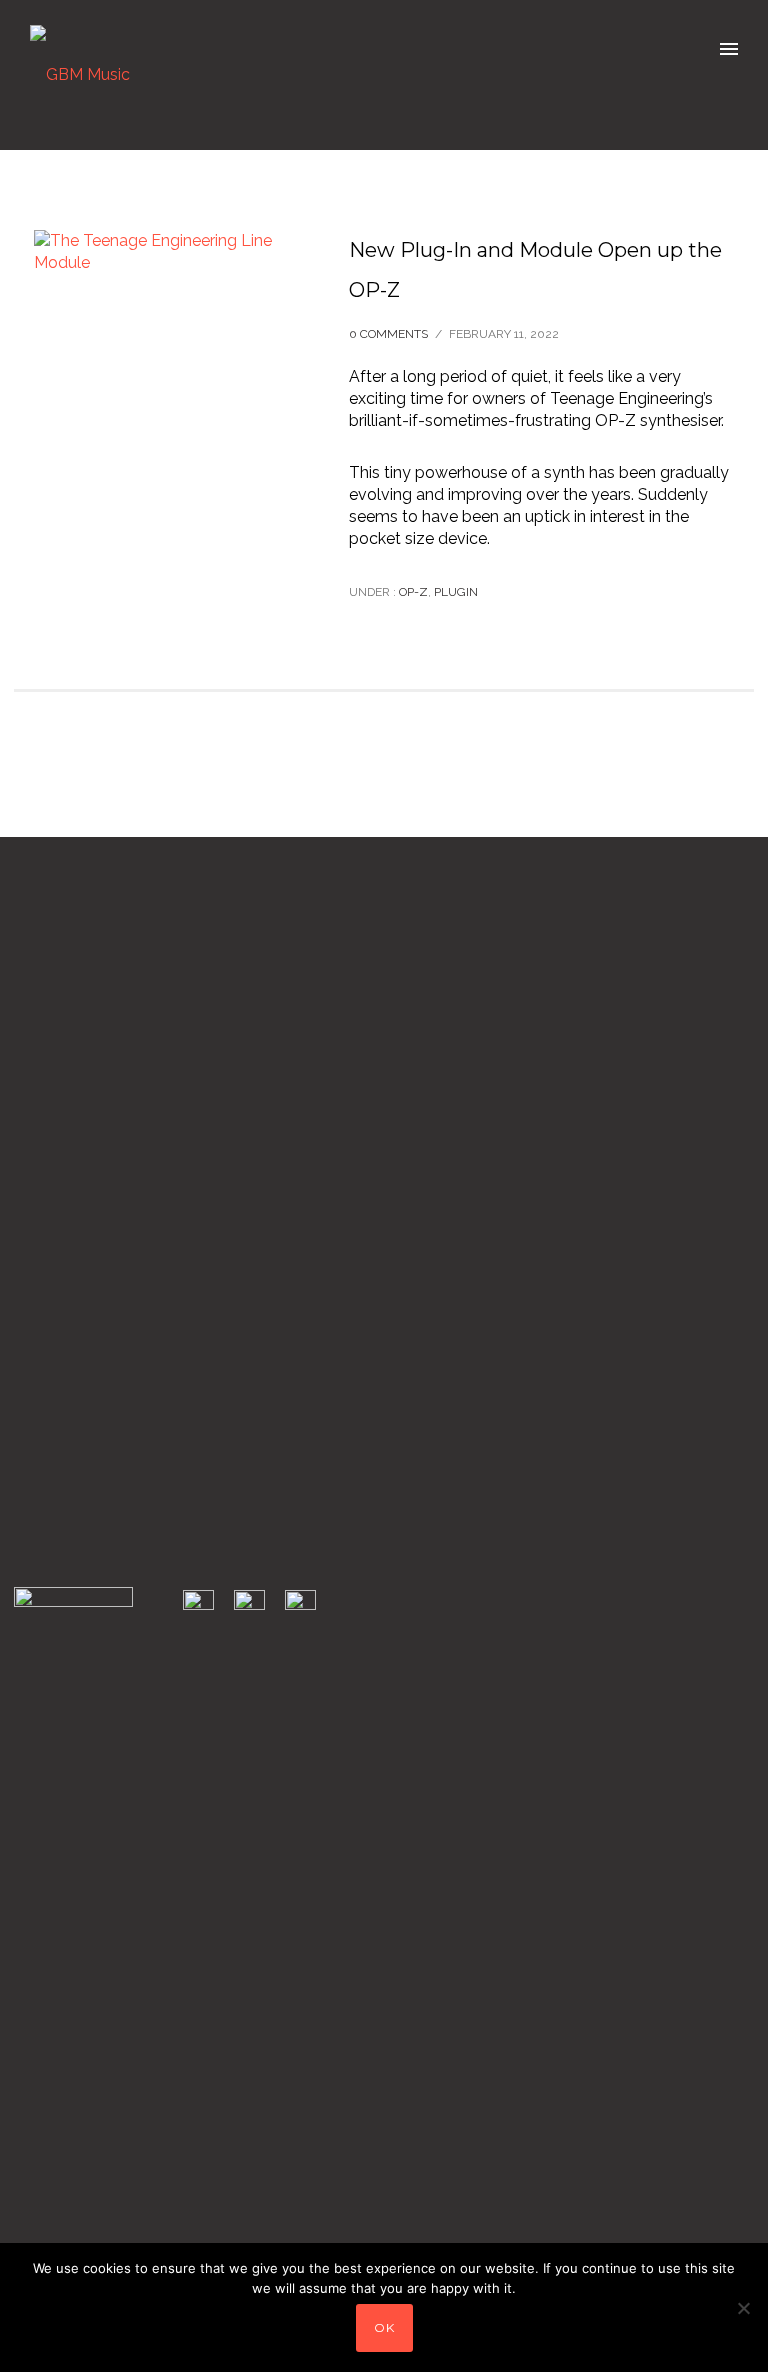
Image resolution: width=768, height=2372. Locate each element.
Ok (384, 2327)
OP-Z (412, 592)
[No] (743, 2308)
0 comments (388, 334)
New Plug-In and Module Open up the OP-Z (535, 270)
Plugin (456, 592)
